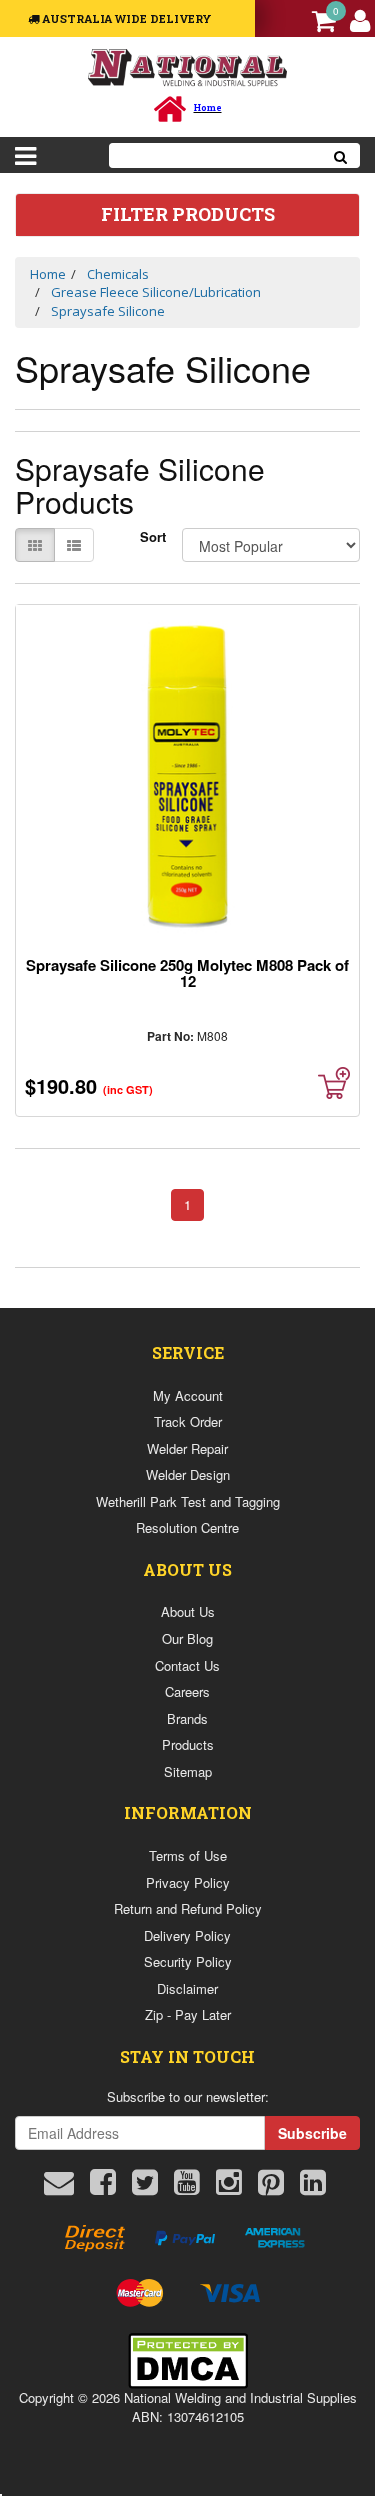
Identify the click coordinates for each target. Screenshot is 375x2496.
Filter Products (188, 215)
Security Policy (188, 1961)
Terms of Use (188, 1855)
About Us (188, 1611)
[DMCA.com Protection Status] (188, 2358)
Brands (187, 1718)
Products (188, 1744)
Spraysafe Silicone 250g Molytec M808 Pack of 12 (187, 973)
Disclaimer (187, 1988)
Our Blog (187, 1638)
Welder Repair (187, 1448)
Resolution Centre (187, 1527)
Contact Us (187, 1665)
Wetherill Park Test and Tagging (188, 1501)
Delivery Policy (187, 1935)
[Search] (341, 155)
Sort (153, 537)
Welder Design (188, 1474)
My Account (188, 1395)
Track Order (188, 1421)
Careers (187, 1691)
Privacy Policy (188, 1882)
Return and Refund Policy (188, 1908)
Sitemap (188, 1771)
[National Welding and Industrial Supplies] (187, 66)
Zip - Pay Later (188, 2014)
